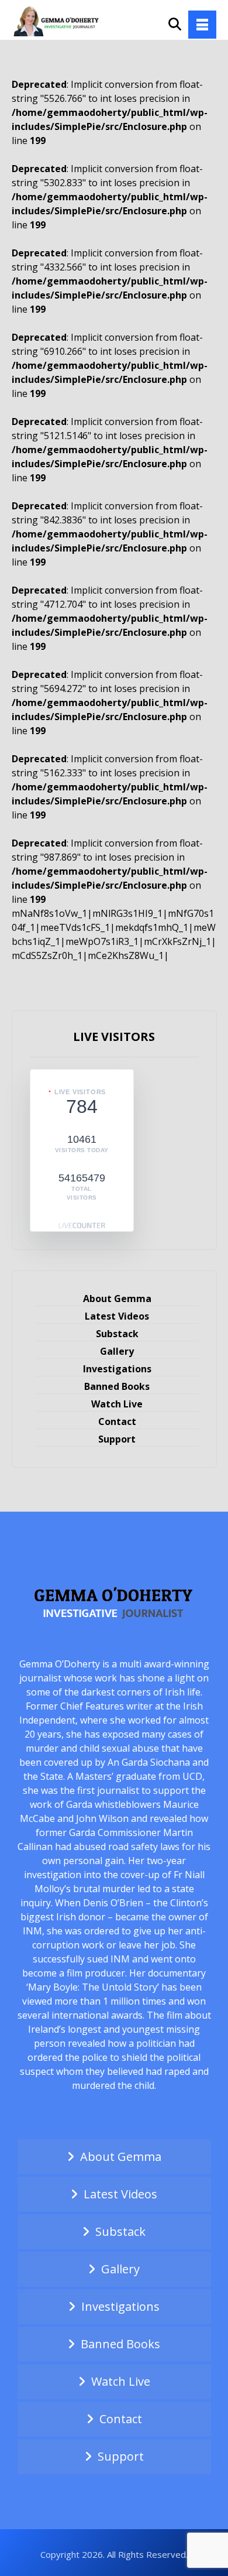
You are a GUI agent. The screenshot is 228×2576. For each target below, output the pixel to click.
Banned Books (117, 1386)
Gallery (117, 1351)
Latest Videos (117, 1316)
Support (117, 1439)
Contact (117, 1421)
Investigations (117, 1369)
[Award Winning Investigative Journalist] (58, 20)
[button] (202, 25)
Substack (117, 1334)
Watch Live (117, 1404)
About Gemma (117, 1299)
